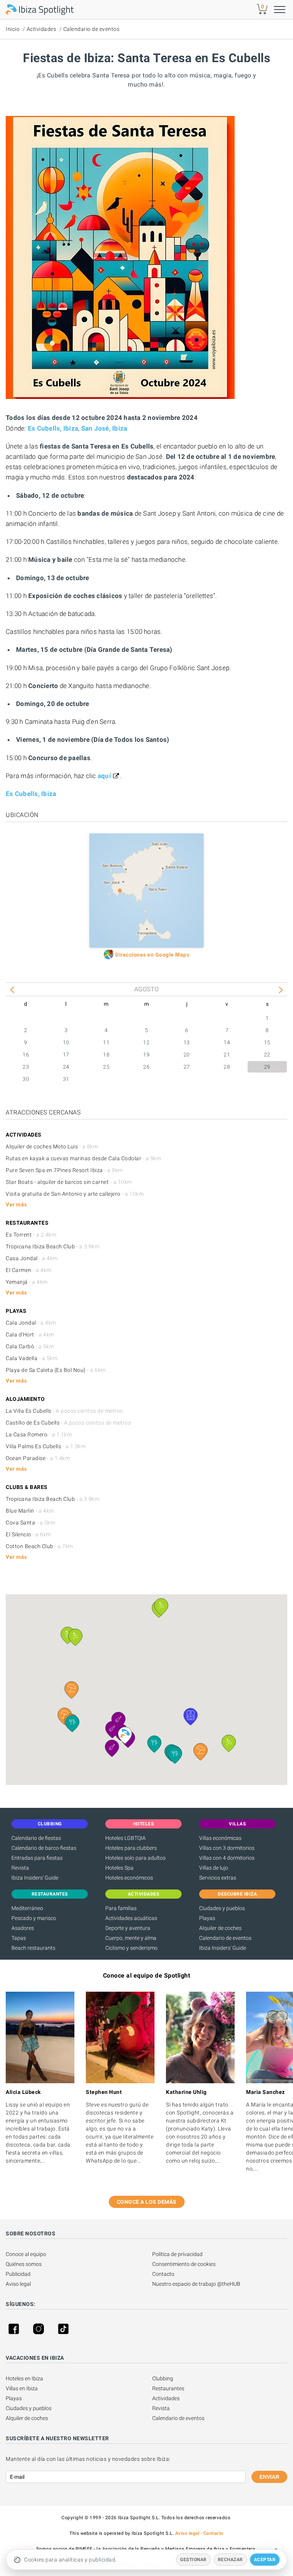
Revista (20, 1868)
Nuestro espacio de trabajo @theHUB (196, 2284)
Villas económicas (220, 1838)
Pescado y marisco (34, 1918)
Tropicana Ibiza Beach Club (52, 1246)
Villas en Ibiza (22, 2388)
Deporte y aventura (128, 1928)
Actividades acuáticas (131, 1918)
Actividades (42, 29)
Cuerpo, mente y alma (131, 1938)
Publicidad (18, 2274)
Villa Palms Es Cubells (46, 1446)
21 (227, 1055)
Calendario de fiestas (36, 1838)
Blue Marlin (30, 1511)
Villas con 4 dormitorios (227, 1858)
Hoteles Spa (119, 1868)
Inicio (13, 29)
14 (227, 1042)
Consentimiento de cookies (184, 2264)
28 (227, 1067)
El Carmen (29, 1270)
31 (66, 1079)
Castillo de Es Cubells (68, 1423)
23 (26, 1067)
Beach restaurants (33, 1948)
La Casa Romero (39, 1434)
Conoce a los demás (147, 2202)
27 (187, 1067)
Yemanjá (27, 1282)
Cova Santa (30, 1523)
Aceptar (265, 2560)
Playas (207, 1918)
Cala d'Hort (30, 1335)
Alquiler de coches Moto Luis (52, 1146)
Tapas (19, 1938)
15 (267, 1042)
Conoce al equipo (26, 2254)
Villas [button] (237, 1824)
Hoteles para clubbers (131, 1848)
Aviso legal (18, 2284)
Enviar (269, 2477)
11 (106, 1042)
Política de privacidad (177, 2254)
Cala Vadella (31, 1358)
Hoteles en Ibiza (24, 2378)
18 (106, 1055)
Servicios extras (218, 1878)
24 (66, 1067)
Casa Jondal (32, 1258)
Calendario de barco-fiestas (44, 1848)
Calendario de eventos (92, 29)
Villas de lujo (214, 1868)
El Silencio (28, 1534)
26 (146, 1067)
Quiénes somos (24, 2264)
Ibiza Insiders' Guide (35, 1878)
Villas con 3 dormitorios (227, 1848)
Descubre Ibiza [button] (237, 1894)
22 (267, 1055)
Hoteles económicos (129, 1878)
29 (267, 1067)
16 (26, 1055)
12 (146, 1042)
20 (187, 1055)
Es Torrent (31, 1235)
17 (66, 1055)
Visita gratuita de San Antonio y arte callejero (75, 1194)
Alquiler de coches (220, 1928)
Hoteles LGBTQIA (126, 1838)
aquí (104, 776)
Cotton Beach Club (39, 1546)
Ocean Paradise (38, 1458)
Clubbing (163, 2378)
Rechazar (230, 2560)
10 (66, 1042)
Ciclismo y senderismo (131, 1948)
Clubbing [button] (50, 1824)
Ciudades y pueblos (222, 1908)
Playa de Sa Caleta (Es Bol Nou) (56, 1370)
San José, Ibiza (104, 428)
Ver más (16, 1204)
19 (146, 1055)
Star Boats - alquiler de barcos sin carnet (69, 1182)
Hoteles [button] (144, 1824)
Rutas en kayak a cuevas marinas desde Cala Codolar (83, 1158)
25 (106, 1067)
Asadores (23, 1928)
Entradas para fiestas (37, 1858)
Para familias (121, 1908)
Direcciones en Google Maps (152, 955)
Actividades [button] (144, 1894)
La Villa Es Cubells (64, 1411)
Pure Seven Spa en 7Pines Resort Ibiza (64, 1170)
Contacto (163, 2274)
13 (187, 1042)
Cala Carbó (30, 1346)
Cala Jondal (31, 1323)
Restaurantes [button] (50, 1894)
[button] (72, 1690)
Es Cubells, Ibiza (53, 428)
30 (26, 1079)
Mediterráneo (27, 1908)
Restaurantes (168, 2388)
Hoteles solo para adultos (135, 1858)
